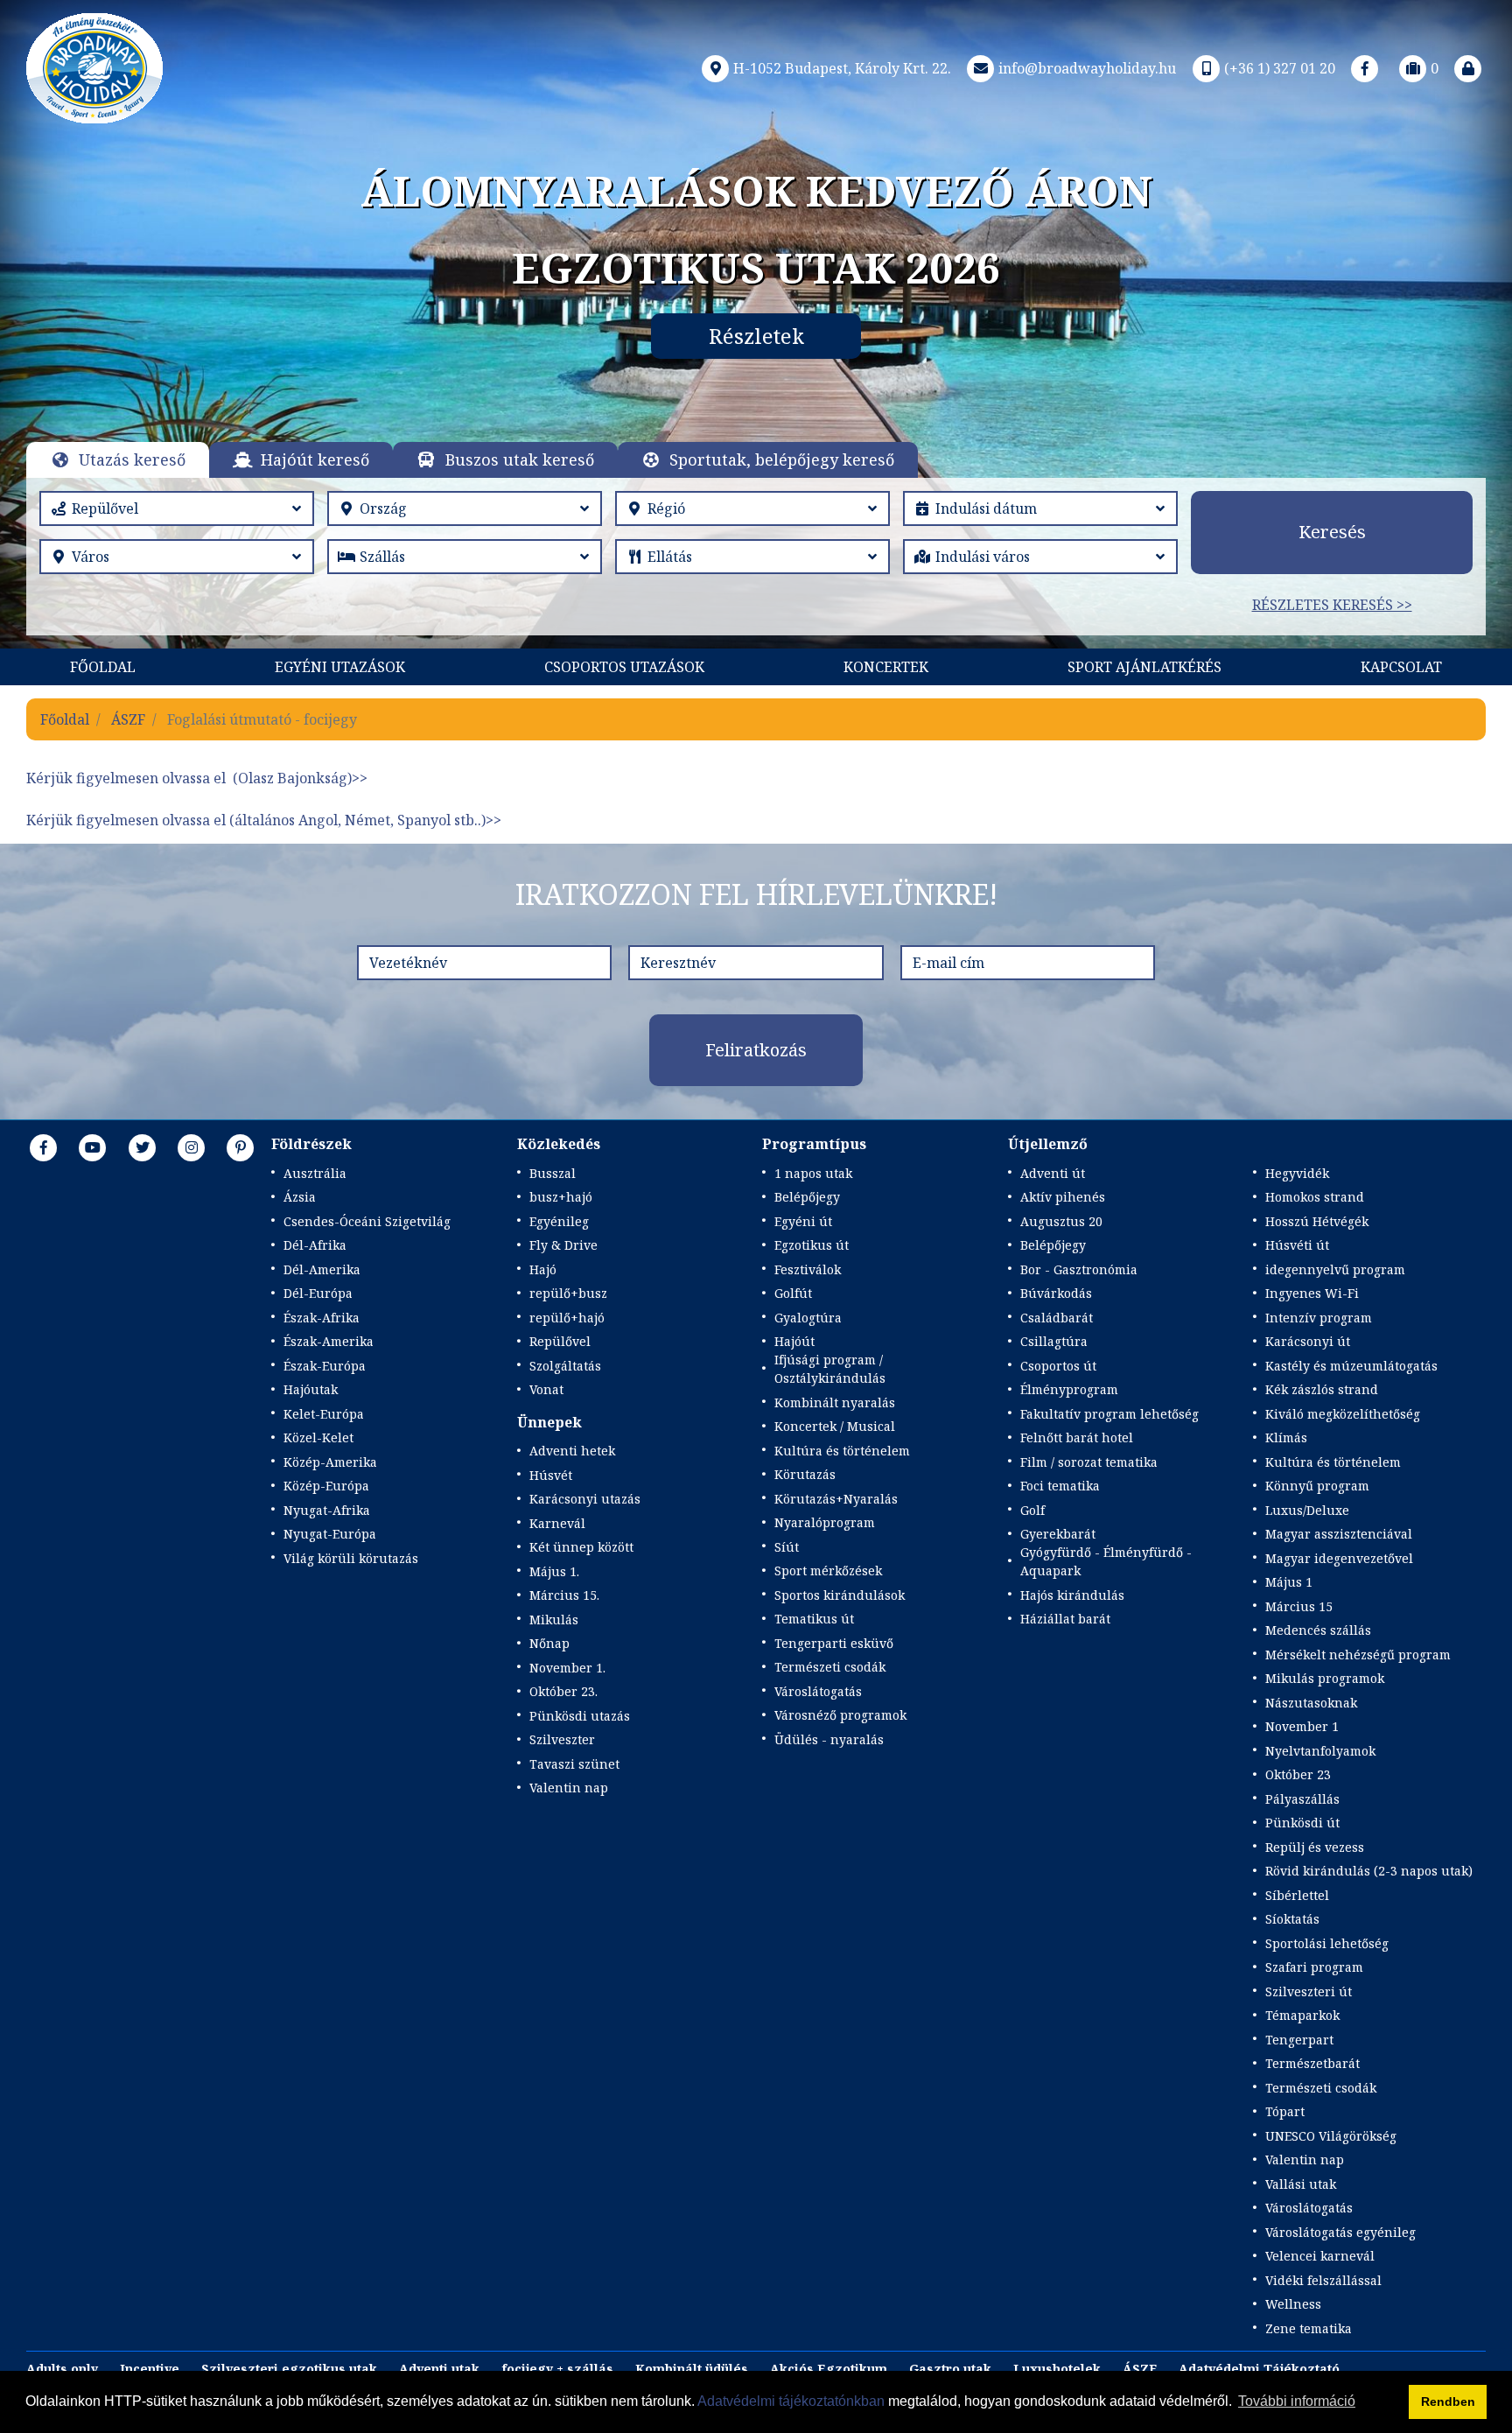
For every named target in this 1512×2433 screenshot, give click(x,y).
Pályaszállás (1302, 1799)
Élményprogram (1069, 1389)
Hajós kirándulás (1072, 1595)
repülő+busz (568, 1293)
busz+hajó (561, 1197)
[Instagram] (192, 1147)
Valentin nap (569, 1788)
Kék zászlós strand (1322, 1389)
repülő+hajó (567, 1318)
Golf (1032, 1510)
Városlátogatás (818, 1691)
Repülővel (560, 1341)
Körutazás (805, 1474)
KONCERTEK (886, 667)
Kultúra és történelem (842, 1451)
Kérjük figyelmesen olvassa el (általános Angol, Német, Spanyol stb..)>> (264, 820)
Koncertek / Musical (835, 1426)
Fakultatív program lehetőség (1109, 1414)
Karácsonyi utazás (585, 1499)
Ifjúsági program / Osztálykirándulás (830, 1369)
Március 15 (1299, 1606)
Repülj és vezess (1315, 1847)
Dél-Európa (318, 1293)
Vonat (546, 1389)
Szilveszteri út (1309, 1991)
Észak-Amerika (329, 1341)
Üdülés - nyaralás (829, 1739)
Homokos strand (1315, 1197)
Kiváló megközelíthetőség (1343, 1414)
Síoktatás (1292, 1919)
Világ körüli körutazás (351, 1558)
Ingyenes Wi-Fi (1312, 1293)
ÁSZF (128, 719)
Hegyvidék (1297, 1173)
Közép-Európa (326, 1486)
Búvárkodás (1056, 1293)
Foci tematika (1060, 1486)
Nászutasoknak (1311, 1703)
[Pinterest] (241, 1147)
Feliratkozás (756, 1050)
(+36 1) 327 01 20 (1280, 68)
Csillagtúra (1054, 1341)
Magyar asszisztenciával (1339, 1534)
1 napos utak (813, 1173)
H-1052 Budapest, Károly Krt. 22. (842, 68)
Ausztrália (315, 1173)
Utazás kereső (132, 459)
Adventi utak (439, 2369)
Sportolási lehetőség (1327, 1943)
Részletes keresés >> (1332, 605)
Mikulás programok (1325, 1678)
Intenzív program (1319, 1318)
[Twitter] (143, 1147)
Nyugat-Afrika (327, 1510)
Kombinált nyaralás (835, 1402)
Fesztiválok (808, 1269)
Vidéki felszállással (1323, 2280)
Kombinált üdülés (692, 2369)
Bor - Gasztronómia (1079, 1269)
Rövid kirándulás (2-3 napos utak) (1369, 1871)
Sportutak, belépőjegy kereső (782, 459)
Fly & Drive (563, 1245)
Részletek (756, 336)
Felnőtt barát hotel (1077, 1437)
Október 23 (1298, 1774)
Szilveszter (562, 1739)
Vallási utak (1301, 2184)
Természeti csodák (830, 1667)
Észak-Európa (325, 1366)
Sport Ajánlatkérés (1144, 667)
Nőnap (549, 1643)
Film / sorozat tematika (1089, 1462)
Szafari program (1314, 1967)
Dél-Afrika (315, 1245)
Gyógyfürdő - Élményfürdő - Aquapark (1106, 1561)
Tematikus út (814, 1619)
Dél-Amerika (322, 1269)
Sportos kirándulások (840, 1595)
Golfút (793, 1293)
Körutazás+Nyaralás (836, 1499)
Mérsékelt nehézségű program (1358, 1655)
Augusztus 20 (1061, 1221)
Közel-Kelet (318, 1437)
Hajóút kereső (315, 459)
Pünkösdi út (1302, 1823)
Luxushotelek (1057, 2369)
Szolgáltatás (565, 1366)
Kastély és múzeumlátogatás (1351, 1366)
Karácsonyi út (1308, 1341)
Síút (787, 1547)
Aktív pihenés (1063, 1197)
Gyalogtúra (808, 1318)
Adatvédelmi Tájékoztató (1259, 2369)
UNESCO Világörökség (1331, 2136)
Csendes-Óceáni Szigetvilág (367, 1221)
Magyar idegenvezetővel (1339, 1558)
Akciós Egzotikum (829, 2369)
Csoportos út (1058, 1366)
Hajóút (794, 1341)
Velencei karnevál (1320, 2256)
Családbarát (1057, 1318)
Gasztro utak (950, 2369)
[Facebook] (1365, 68)
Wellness (1293, 2304)
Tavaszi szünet (574, 1764)
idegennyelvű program (1335, 1269)
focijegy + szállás (557, 2369)
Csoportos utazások (624, 667)
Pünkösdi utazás (580, 1716)
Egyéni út (803, 1221)
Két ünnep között (581, 1547)
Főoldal (103, 667)
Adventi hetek (572, 1451)
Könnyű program (1317, 1486)
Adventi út (1053, 1173)
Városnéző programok (840, 1715)
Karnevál (557, 1523)
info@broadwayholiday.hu (1087, 68)
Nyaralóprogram (825, 1522)
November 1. (567, 1668)
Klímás (1286, 1437)
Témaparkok (1302, 2015)
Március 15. (564, 1595)
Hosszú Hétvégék (1317, 1221)
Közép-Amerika (330, 1462)
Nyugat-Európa (330, 1534)
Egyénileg (559, 1221)
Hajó (543, 1269)
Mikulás (554, 1620)
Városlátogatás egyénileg (1340, 2232)
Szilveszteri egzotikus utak (289, 2369)
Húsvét (551, 1475)
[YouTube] (93, 1147)
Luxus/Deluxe (1307, 1510)
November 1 (1302, 1726)
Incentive (150, 2369)
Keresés (1332, 532)
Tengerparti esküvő (834, 1643)
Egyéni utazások (340, 667)
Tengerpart (1299, 2040)
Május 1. (554, 1571)
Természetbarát (1312, 2063)
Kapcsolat (1401, 667)
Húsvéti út (1297, 1245)
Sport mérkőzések (828, 1571)
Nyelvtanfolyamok (1320, 1751)
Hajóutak (311, 1389)
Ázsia (300, 1197)
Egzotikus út (812, 1245)
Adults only (62, 2369)
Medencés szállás (1318, 1630)
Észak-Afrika (322, 1318)
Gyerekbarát (1058, 1534)
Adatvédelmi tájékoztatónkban (791, 2401)
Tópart (1285, 2111)
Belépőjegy (807, 1197)
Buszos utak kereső (520, 459)
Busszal (553, 1173)
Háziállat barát (1065, 1619)
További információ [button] (1297, 2401)
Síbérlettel (1297, 1895)
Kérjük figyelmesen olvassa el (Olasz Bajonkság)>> (197, 778)
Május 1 (1289, 1582)
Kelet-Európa (324, 1414)
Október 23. (563, 1691)
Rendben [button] (1448, 2401)
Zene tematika (1309, 2328)
